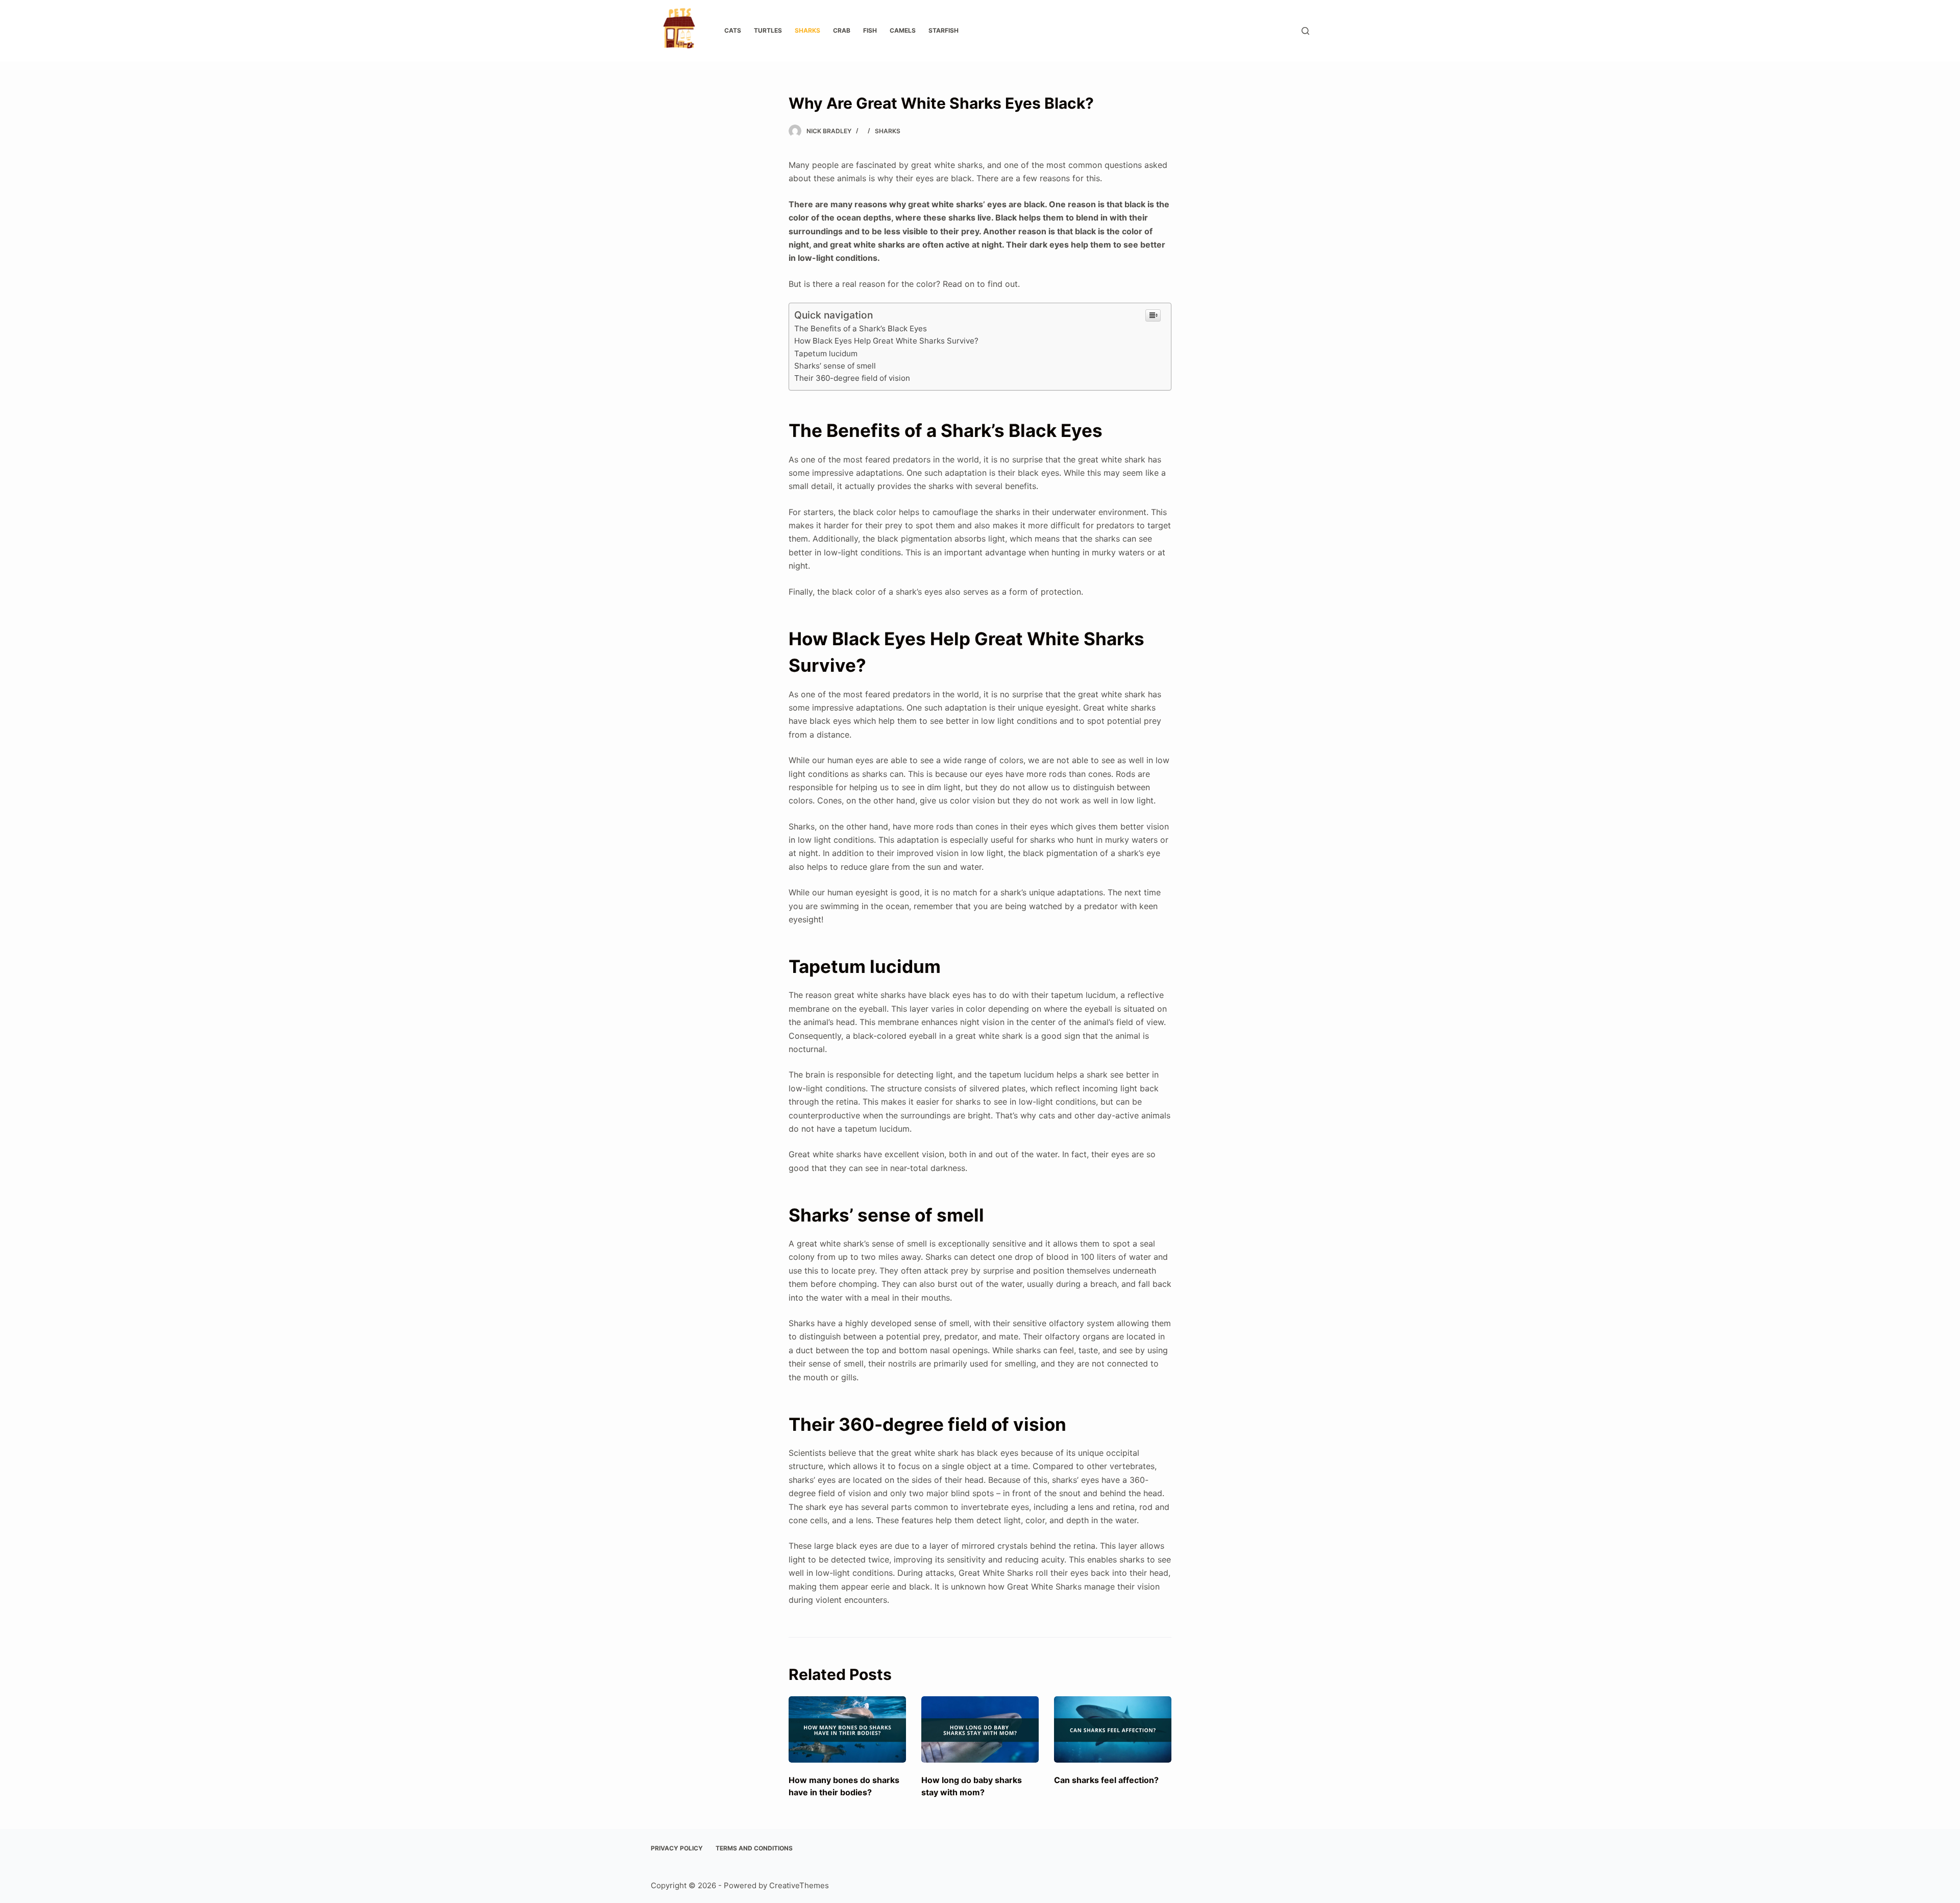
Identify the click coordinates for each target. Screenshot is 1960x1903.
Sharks (807, 30)
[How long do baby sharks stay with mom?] (980, 1729)
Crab (842, 30)
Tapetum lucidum (826, 353)
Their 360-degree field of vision (852, 378)
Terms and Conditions (754, 1848)
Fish (870, 30)
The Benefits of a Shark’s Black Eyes (861, 328)
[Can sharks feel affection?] (1113, 1729)
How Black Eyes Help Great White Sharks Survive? (886, 341)
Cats (733, 30)
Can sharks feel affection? (1106, 1780)
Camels (903, 30)
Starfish (944, 30)
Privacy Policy (677, 1848)
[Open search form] (1305, 31)
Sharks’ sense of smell (835, 366)
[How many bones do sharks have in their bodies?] (847, 1729)
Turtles (768, 30)
